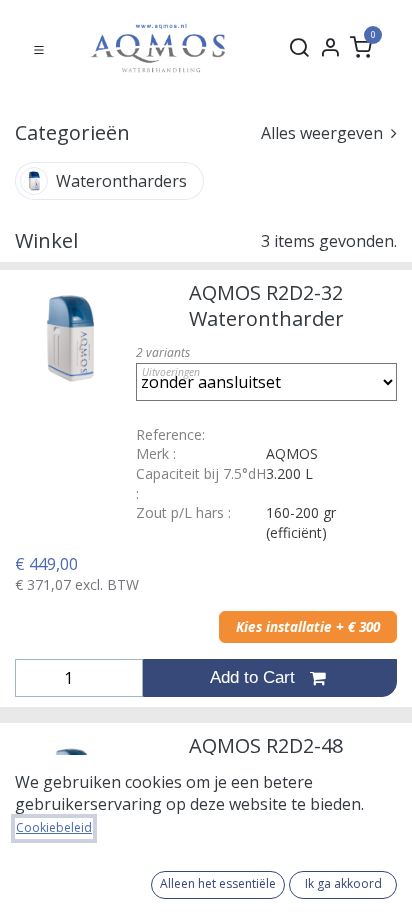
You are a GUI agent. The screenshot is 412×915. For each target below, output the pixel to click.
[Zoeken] (299, 48)
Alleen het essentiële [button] (218, 883)
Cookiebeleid (54, 827)
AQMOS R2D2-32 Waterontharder (266, 306)
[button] (270, 678)
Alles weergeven (324, 133)
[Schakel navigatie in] (39, 48)
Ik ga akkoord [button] (343, 883)
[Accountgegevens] (330, 48)
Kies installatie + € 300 (308, 627)
